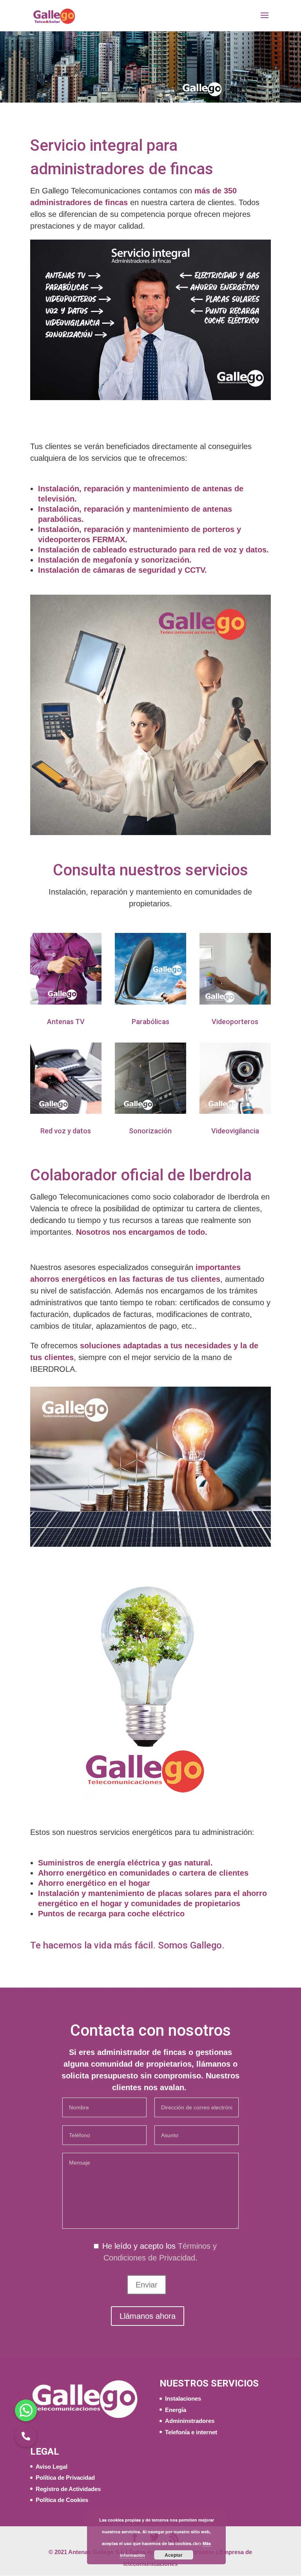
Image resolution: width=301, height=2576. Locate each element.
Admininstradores (190, 2421)
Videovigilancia (235, 1131)
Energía (176, 2410)
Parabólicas (150, 1022)
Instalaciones (183, 2398)
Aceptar (174, 2555)
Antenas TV (66, 1022)
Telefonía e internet (191, 2432)
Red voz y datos (66, 1131)
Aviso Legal (52, 2467)
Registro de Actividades (68, 2489)
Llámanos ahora (148, 2316)
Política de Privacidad (65, 2478)
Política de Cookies (62, 2500)
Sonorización (150, 1131)
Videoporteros (235, 1022)
